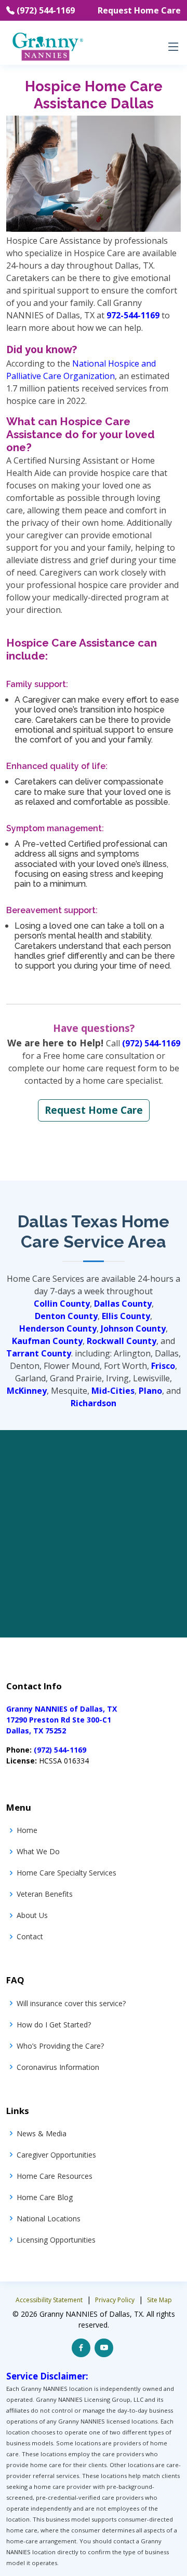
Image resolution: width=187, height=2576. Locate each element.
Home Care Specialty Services (66, 1873)
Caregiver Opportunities (56, 2155)
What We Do (38, 1851)
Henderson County (58, 1328)
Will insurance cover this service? (71, 2003)
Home (27, 1830)
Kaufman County (47, 1341)
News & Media (42, 2133)
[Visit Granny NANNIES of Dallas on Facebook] (81, 2348)
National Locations (49, 2218)
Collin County (62, 1304)
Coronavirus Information (58, 2067)
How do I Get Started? (54, 2025)
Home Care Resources (55, 2176)
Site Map (159, 2300)
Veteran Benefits (45, 1894)
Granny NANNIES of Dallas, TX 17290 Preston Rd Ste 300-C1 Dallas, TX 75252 (62, 1720)
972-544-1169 (133, 315)
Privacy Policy (115, 2300)
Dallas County (123, 1304)
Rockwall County (122, 1341)
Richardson (94, 1403)
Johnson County (133, 1328)
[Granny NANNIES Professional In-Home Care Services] (47, 46)
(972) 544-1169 (46, 10)
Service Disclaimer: (47, 2376)
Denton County (66, 1316)
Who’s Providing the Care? (60, 2046)
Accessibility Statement (49, 2300)
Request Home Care (139, 10)
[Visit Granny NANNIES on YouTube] (104, 2348)
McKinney (27, 1391)
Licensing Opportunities (56, 2240)
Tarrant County (39, 1353)
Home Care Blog (45, 2197)
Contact (30, 1936)
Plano (150, 1391)
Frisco (163, 1366)
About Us (32, 1915)
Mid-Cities (113, 1391)
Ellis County (126, 1316)
